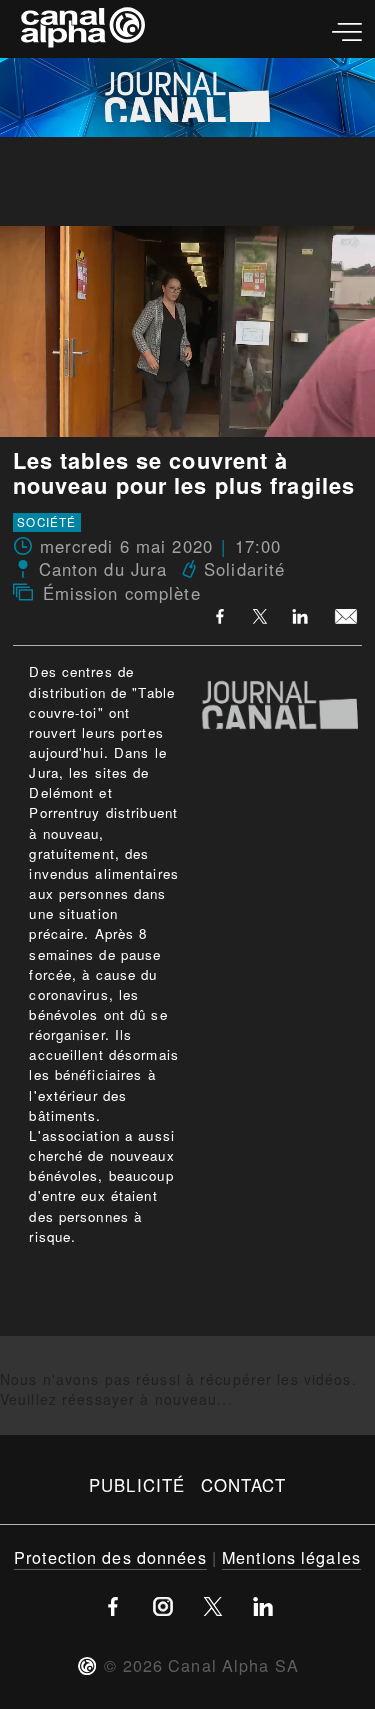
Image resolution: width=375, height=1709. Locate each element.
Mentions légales (291, 1557)
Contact (243, 1485)
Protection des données (110, 1557)
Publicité (137, 1485)
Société (46, 523)
